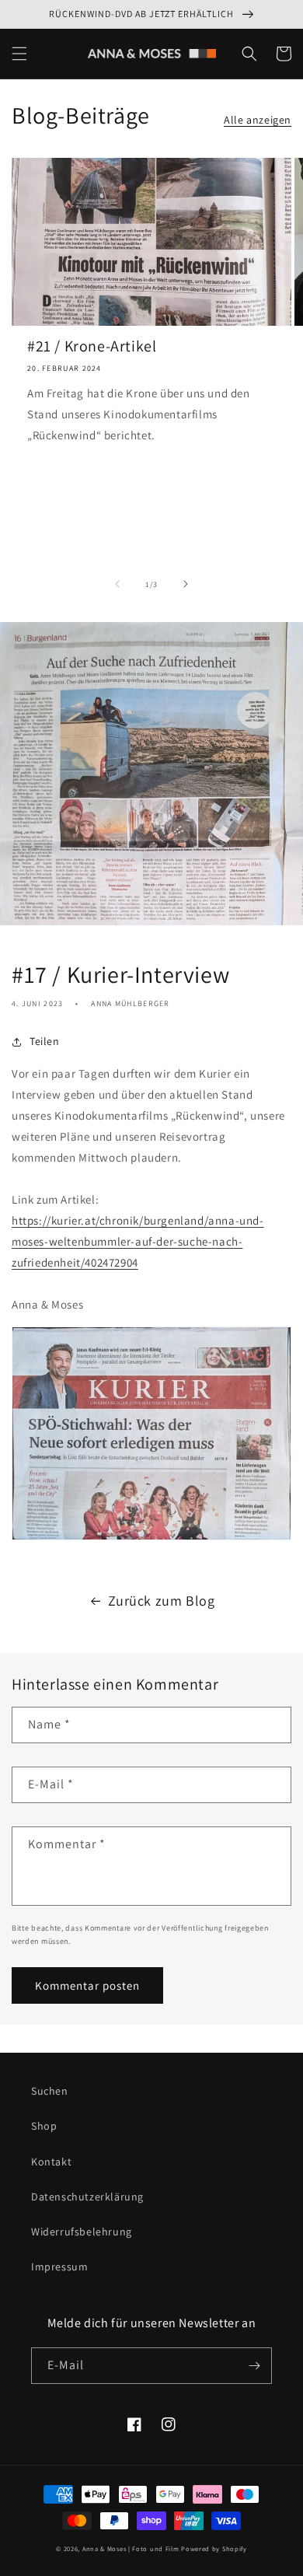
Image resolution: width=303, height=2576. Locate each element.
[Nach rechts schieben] (186, 584)
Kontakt (51, 2162)
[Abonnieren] (254, 2366)
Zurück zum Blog (162, 1601)
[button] (19, 54)
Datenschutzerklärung (87, 2197)
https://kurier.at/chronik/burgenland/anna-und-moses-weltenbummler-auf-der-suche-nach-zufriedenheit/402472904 (138, 1241)
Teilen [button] (45, 1041)
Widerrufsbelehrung (82, 2232)
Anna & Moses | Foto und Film (131, 2548)
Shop (44, 2126)
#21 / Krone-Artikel (92, 346)
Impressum (59, 2267)
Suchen (50, 2091)
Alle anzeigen (258, 120)
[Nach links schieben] (117, 584)
